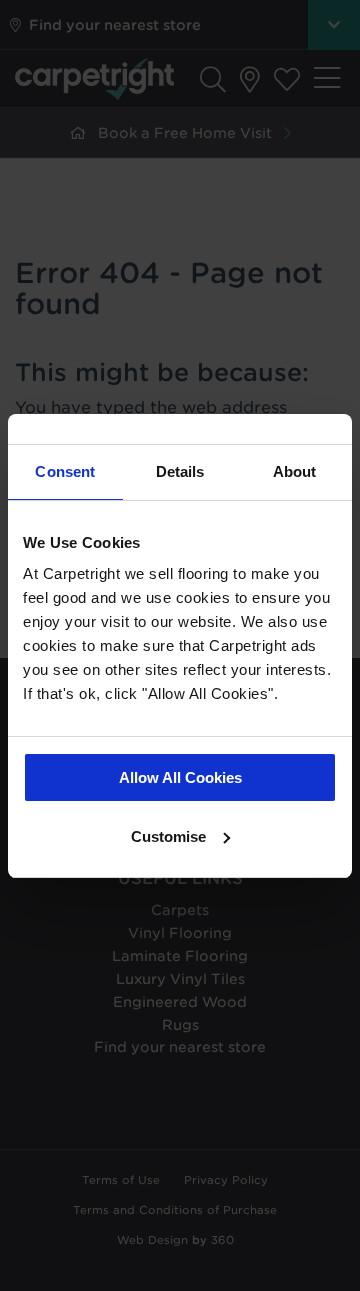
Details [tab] (180, 471)
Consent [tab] (65, 471)
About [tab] (295, 471)
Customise (168, 836)
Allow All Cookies (180, 777)
